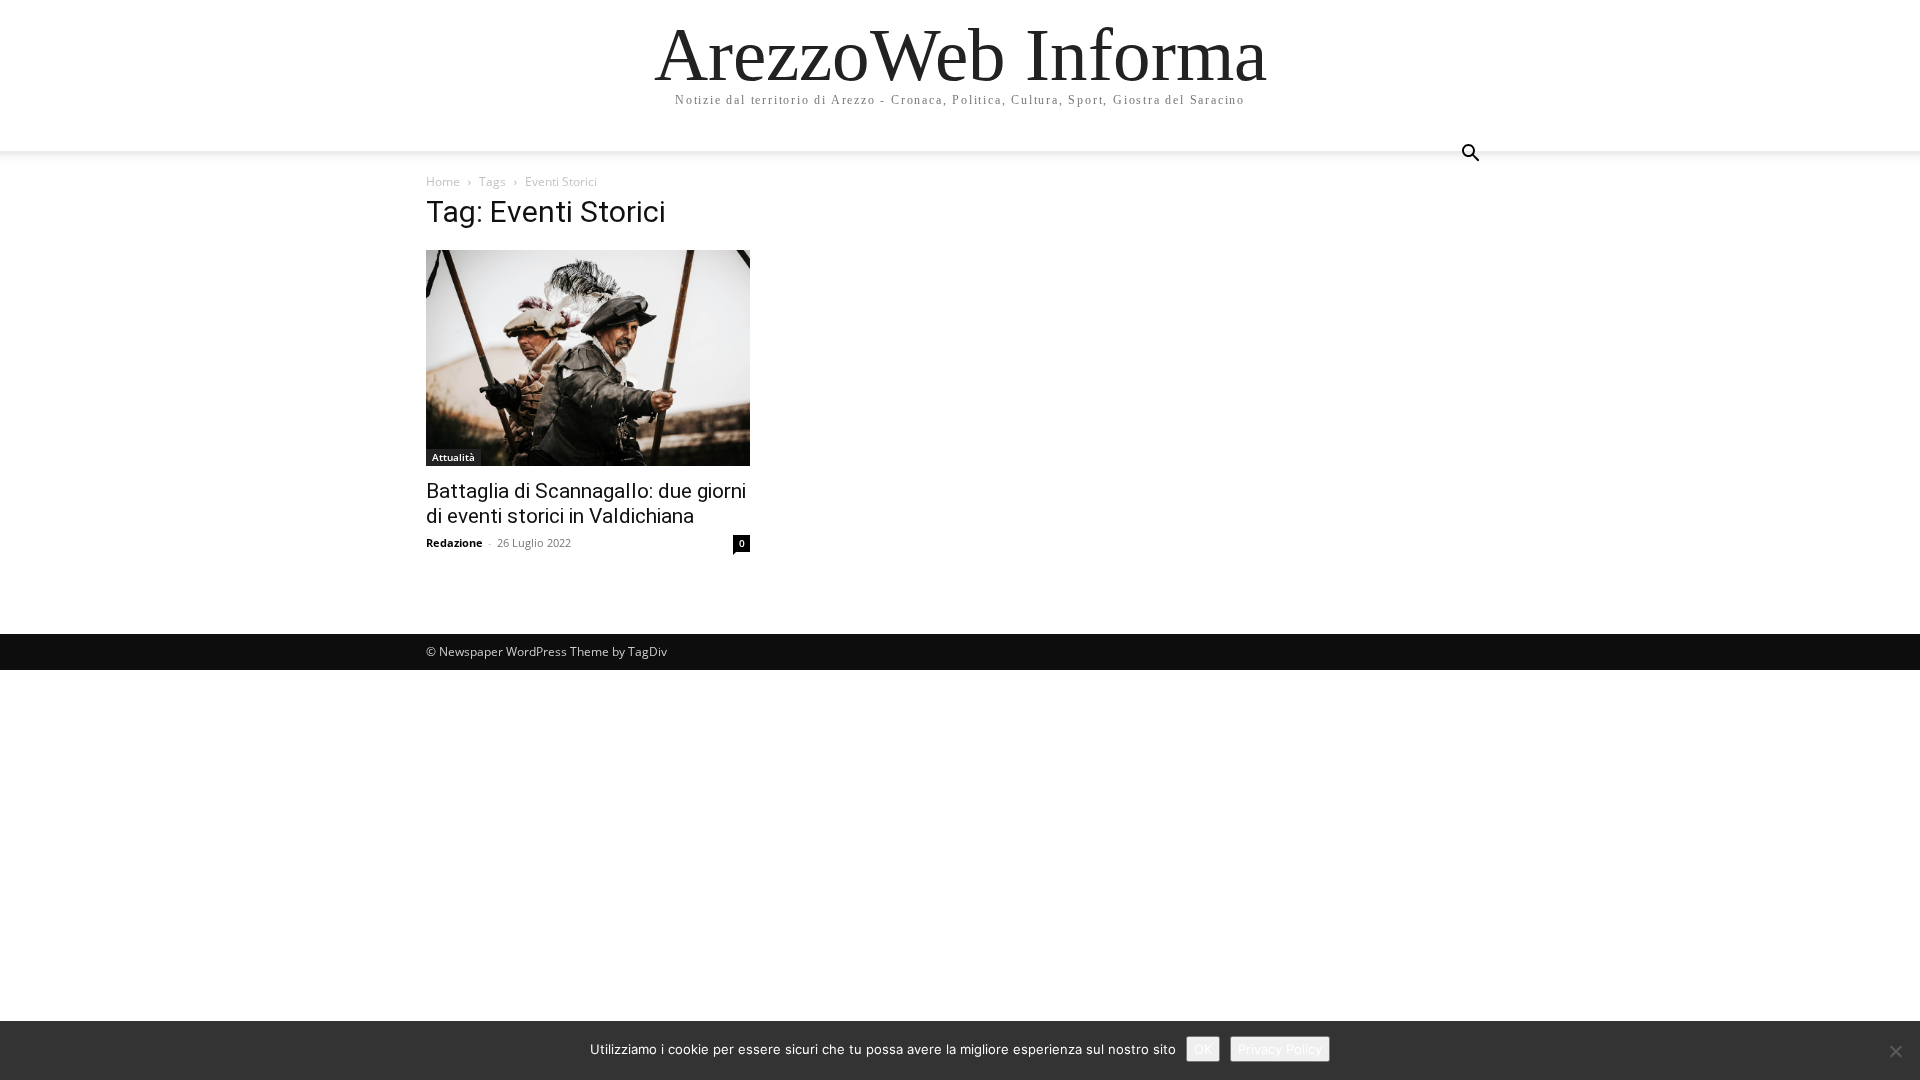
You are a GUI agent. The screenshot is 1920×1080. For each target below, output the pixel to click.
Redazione (454, 542)
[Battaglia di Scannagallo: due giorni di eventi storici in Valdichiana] (588, 358)
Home (443, 181)
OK (1203, 1049)
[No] (1895, 1051)
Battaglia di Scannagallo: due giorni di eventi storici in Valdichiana (586, 503)
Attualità (453, 457)
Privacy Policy (1280, 1049)
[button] (1470, 155)
